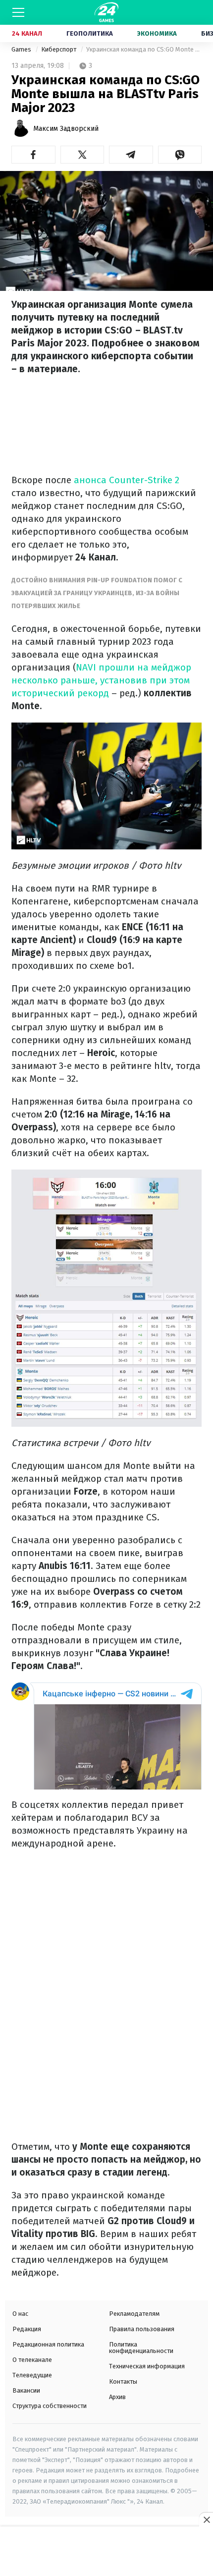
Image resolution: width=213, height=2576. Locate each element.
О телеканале (32, 2360)
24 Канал (27, 33)
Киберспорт (59, 49)
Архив (117, 2397)
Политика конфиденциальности (141, 2348)
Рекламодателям (134, 2314)
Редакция (27, 2329)
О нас (20, 2314)
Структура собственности (50, 2406)
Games (22, 49)
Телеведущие (32, 2375)
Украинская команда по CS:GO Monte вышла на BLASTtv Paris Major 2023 (144, 49)
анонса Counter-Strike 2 (125, 480)
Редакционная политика (48, 2344)
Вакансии (26, 2390)
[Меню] (18, 12)
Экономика (157, 33)
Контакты (123, 2381)
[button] (33, 155)
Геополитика (90, 33)
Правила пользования (142, 2329)
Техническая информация (147, 2366)
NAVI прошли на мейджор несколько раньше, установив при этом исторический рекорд (101, 680)
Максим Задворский (66, 129)
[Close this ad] (206, 2520)
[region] (106, 2552)
